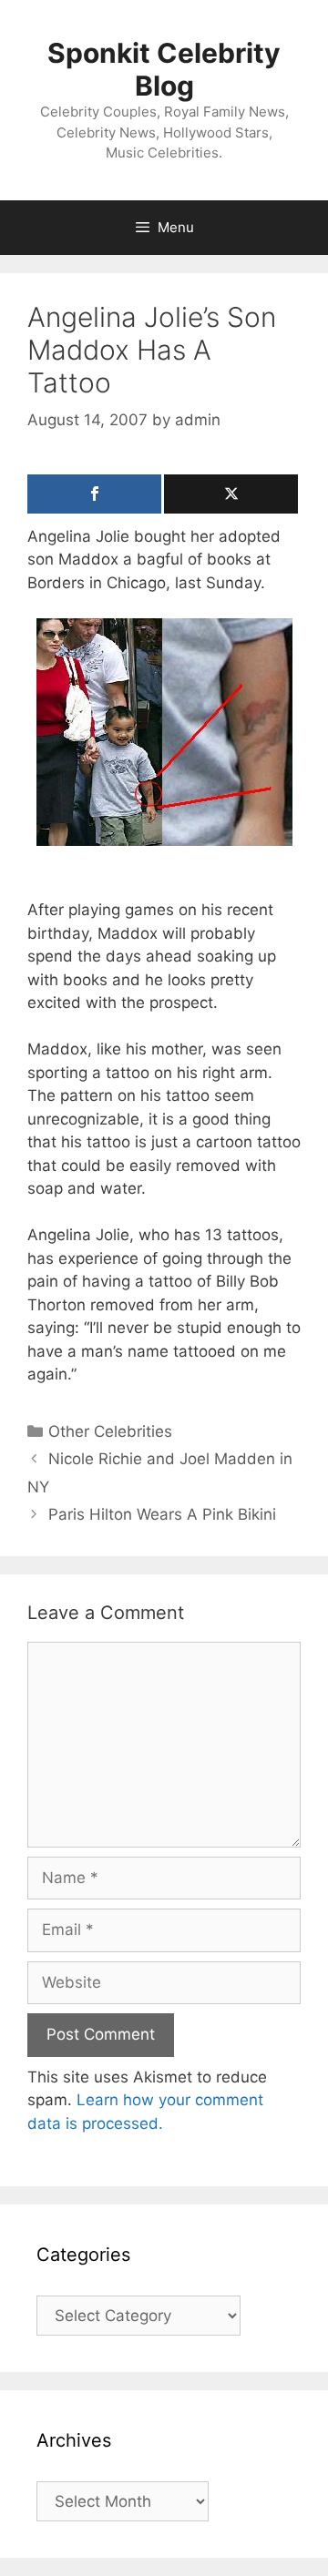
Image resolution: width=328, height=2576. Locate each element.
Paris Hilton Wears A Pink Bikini (162, 1514)
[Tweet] (231, 494)
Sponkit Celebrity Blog (164, 69)
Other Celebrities (110, 1431)
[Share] (94, 494)
